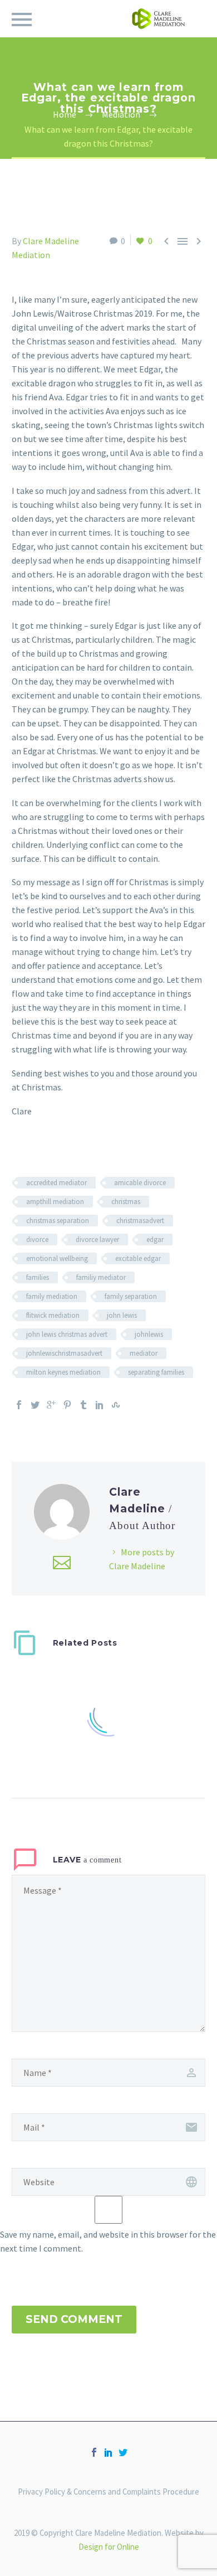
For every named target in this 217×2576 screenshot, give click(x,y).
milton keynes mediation (63, 1372)
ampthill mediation (55, 1202)
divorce (37, 1240)
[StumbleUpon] (116, 1405)
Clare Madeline (51, 241)
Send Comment (74, 2319)
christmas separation (58, 1221)
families (38, 1277)
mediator (144, 1353)
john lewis (122, 1315)
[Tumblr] (83, 1405)
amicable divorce (140, 1183)
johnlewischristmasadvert (64, 1353)
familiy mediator (101, 1277)
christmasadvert (140, 1221)
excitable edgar (138, 1258)
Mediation (31, 255)
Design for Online (109, 2547)
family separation (131, 1296)
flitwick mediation (53, 1315)
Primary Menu (22, 20)
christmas (126, 1202)
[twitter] (123, 2452)
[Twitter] (35, 1405)
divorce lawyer (97, 1240)
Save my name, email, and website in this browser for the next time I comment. (108, 2241)
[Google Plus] (51, 1405)
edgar (155, 1240)
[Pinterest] (67, 1405)
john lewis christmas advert (67, 1334)
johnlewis (149, 1334)
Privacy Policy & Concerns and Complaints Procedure (108, 2492)
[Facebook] (19, 1405)
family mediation (52, 1296)
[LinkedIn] (100, 1405)
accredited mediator (56, 1183)
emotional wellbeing (57, 1258)
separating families (156, 1372)
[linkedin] (108, 2452)
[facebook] (94, 2452)
